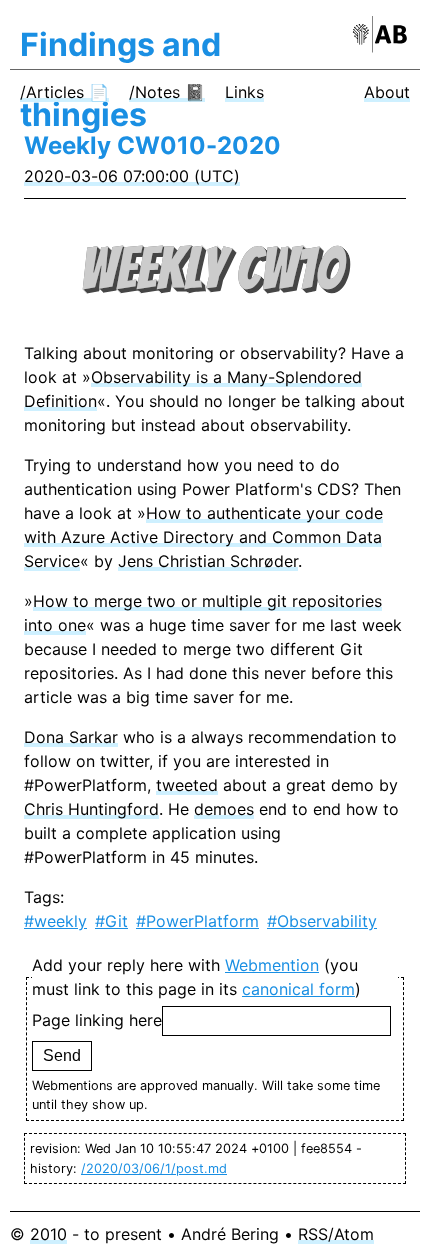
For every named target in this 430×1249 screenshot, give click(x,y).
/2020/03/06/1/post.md (154, 1168)
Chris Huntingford (91, 809)
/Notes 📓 (167, 92)
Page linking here (97, 1020)
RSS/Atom (336, 1234)
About (387, 92)
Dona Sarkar (71, 737)
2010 (48, 1234)
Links (244, 92)
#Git (111, 921)
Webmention (272, 965)
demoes (224, 809)
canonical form (298, 989)
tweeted (187, 785)
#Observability (322, 921)
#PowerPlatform (197, 921)
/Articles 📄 (64, 92)
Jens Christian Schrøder (208, 561)
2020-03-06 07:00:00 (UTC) (132, 176)
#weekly (55, 921)
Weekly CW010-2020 (152, 145)
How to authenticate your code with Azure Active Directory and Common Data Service (203, 537)
